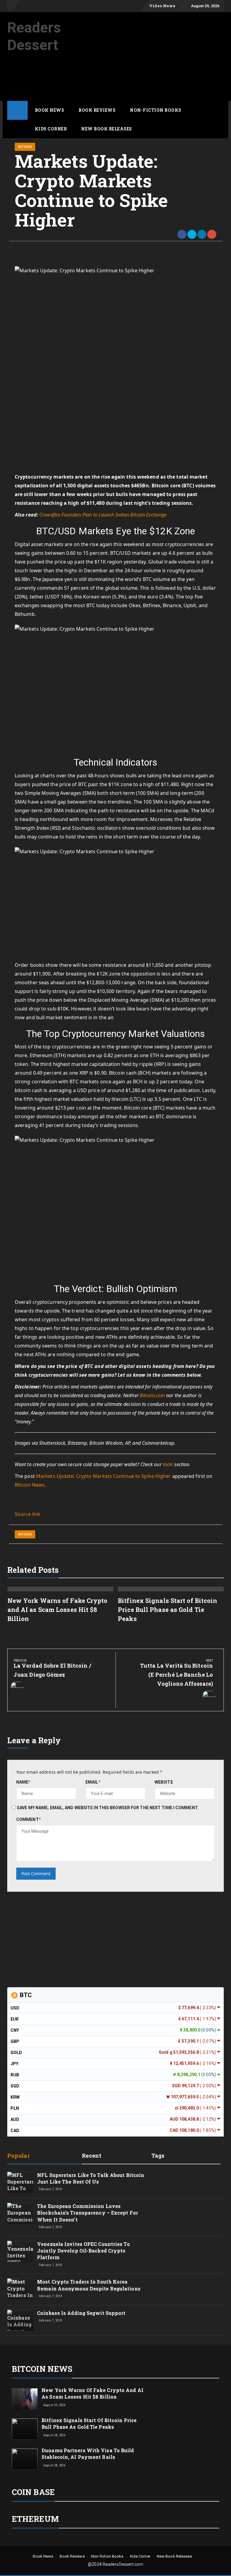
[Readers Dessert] (17, 110)
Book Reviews (97, 110)
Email (93, 1782)
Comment (29, 1819)
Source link (28, 1514)
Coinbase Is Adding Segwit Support (81, 2313)
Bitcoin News (30, 1485)
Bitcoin (25, 147)
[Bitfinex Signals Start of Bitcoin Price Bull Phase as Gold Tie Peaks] (25, 2429)
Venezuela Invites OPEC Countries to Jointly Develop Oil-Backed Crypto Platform (83, 2251)
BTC (25, 1995)
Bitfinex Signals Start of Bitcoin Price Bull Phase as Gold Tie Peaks (168, 1610)
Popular (18, 2156)
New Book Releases (107, 129)
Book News (50, 110)
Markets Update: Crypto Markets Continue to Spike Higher (104, 1476)
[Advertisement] (117, 83)
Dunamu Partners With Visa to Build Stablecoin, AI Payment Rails (88, 2454)
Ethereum (35, 2519)
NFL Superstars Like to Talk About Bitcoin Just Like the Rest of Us (91, 2178)
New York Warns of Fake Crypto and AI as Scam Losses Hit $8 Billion (58, 1610)
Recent (92, 2156)
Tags (158, 2156)
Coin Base (33, 2492)
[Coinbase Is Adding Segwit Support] (20, 2326)
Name (23, 1782)
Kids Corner (51, 129)
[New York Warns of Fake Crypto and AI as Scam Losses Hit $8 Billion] (25, 2399)
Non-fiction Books (156, 110)
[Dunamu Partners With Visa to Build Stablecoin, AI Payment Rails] (25, 2459)
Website (164, 1782)
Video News (162, 6)
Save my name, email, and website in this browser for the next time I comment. (108, 1808)
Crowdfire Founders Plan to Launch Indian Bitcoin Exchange (103, 515)
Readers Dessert (34, 36)
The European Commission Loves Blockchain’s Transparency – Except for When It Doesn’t (88, 2213)
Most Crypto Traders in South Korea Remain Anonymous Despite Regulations (89, 2285)
